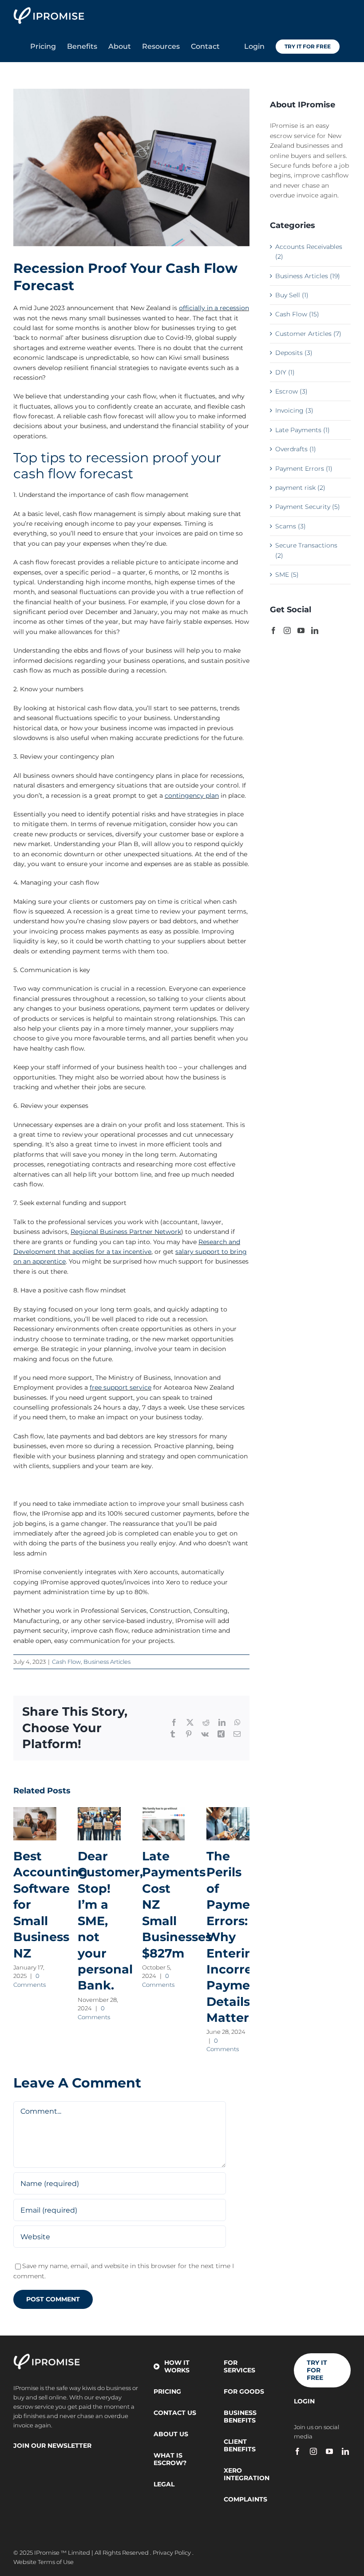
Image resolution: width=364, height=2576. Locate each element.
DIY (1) (285, 372)
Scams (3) (291, 526)
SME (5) (287, 575)
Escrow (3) (291, 391)
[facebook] (297, 2451)
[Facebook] (273, 630)
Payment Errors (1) (304, 469)
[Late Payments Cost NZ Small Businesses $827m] (164, 1824)
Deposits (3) (294, 353)
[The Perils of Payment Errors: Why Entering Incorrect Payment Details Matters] (228, 1824)
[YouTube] (301, 630)
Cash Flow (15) (297, 314)
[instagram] (313, 2451)
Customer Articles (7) (308, 334)
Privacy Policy (172, 2552)
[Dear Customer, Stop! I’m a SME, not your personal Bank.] (99, 1824)
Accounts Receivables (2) (309, 252)
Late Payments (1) (303, 430)
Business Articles (107, 1662)
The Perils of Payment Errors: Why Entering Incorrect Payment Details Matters (235, 1937)
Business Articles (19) (308, 276)
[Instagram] (287, 630)
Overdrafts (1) (296, 449)
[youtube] (329, 2451)
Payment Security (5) (308, 507)
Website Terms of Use (44, 2562)
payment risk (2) (300, 488)
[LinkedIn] (315, 630)
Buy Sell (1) (292, 295)
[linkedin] (345, 2451)
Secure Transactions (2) (306, 550)
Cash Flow (66, 1662)
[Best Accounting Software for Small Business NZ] (35, 1824)
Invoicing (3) (294, 410)
